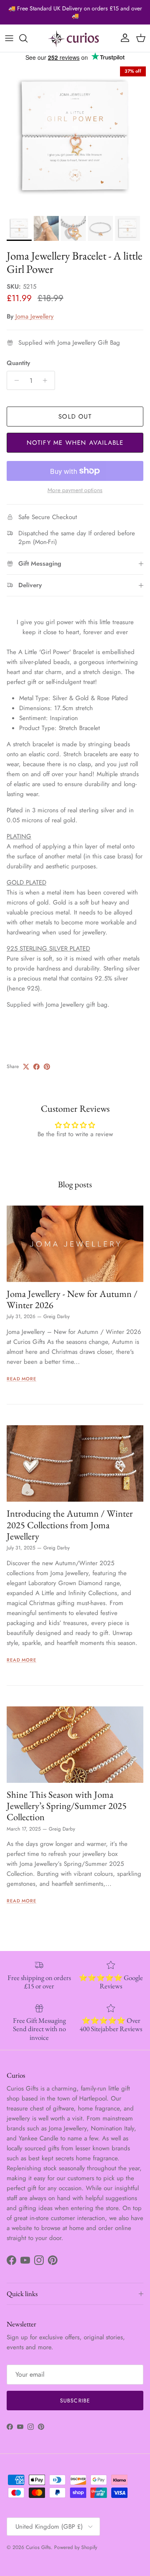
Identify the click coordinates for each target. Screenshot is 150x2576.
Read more (21, 1379)
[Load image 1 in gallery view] (75, 137)
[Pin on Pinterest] (47, 1067)
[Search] (27, 38)
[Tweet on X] (26, 1067)
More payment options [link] (75, 490)
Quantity (18, 363)
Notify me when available (75, 443)
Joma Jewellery (35, 316)
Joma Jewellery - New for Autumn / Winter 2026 (72, 1299)
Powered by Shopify (76, 2547)
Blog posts (75, 1184)
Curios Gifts (38, 2547)
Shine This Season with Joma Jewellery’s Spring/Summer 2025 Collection (67, 1806)
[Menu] (9, 38)
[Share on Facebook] (36, 1067)
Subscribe (75, 2401)
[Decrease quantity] (14, 380)
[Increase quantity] (47, 380)
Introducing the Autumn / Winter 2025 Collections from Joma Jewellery (70, 1525)
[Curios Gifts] (75, 38)
